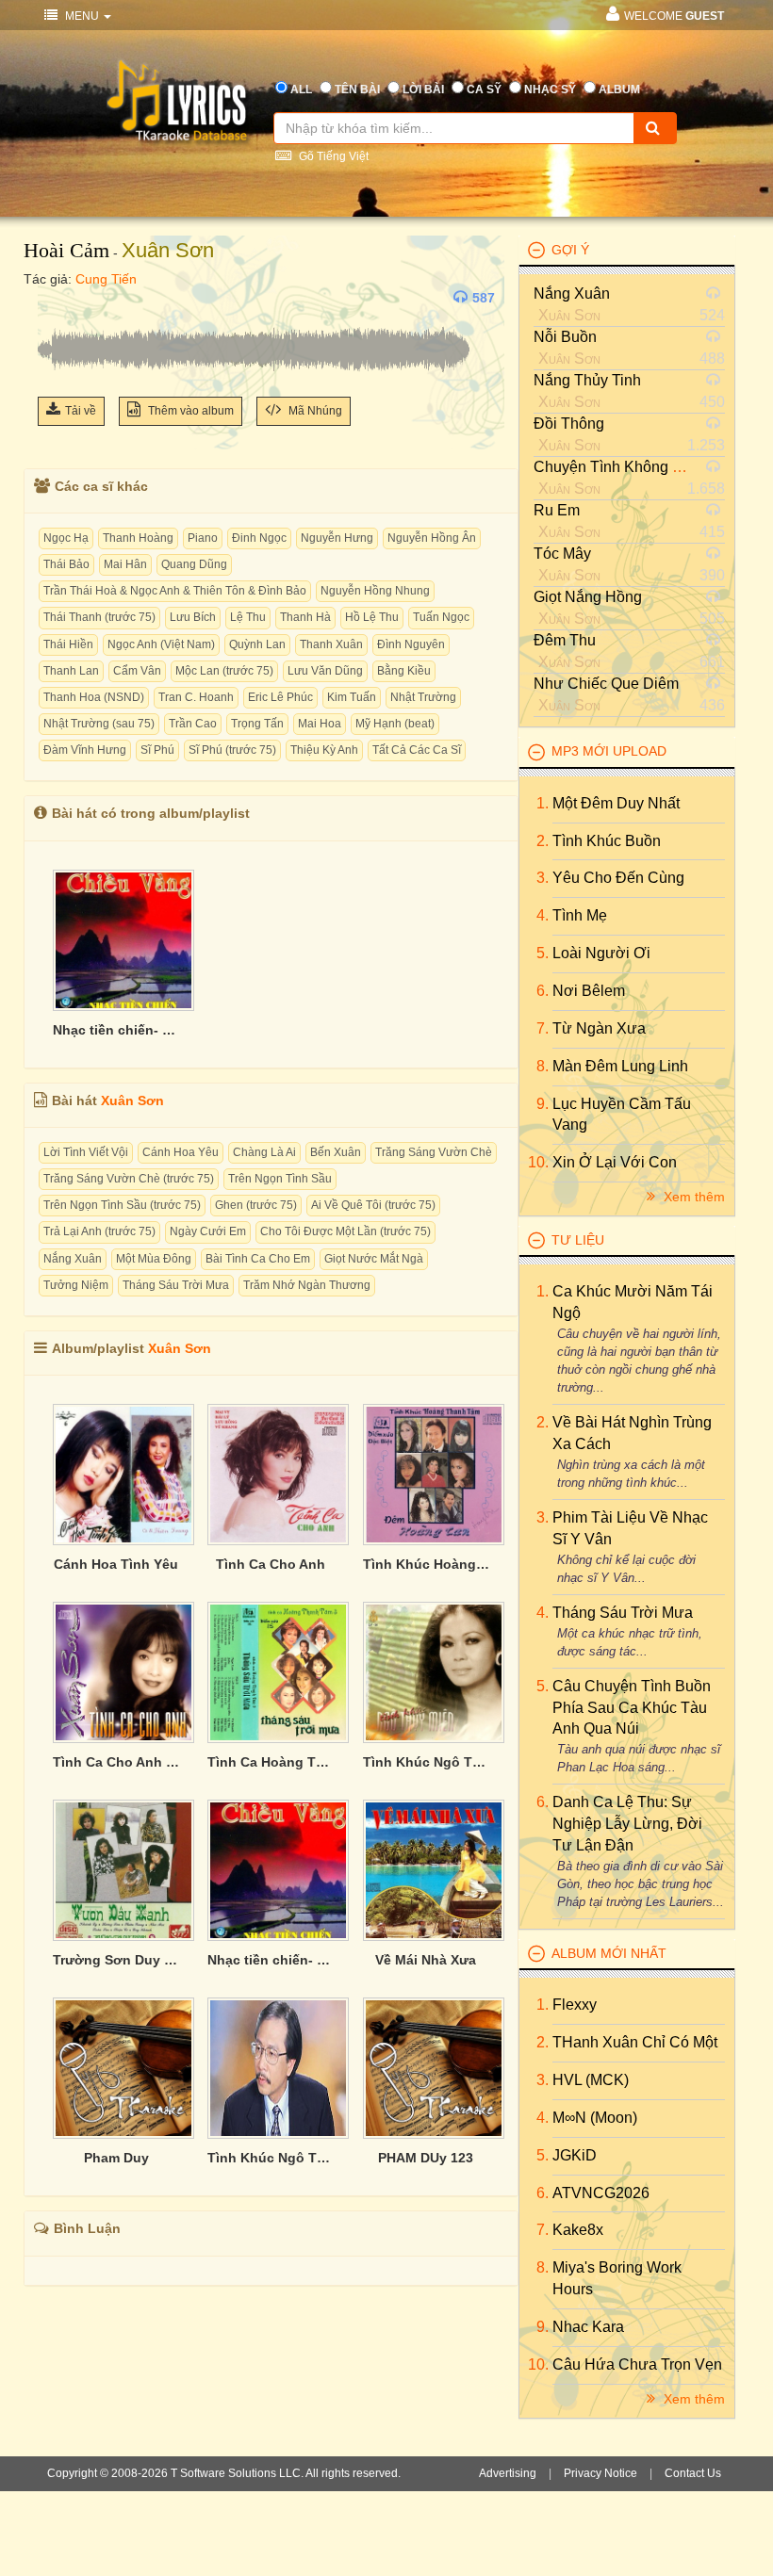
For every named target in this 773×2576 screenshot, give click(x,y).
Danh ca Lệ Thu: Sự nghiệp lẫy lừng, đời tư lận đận (627, 1824)
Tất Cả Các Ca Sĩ (417, 750)
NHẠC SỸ (550, 90)
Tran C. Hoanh (196, 697)
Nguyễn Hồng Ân (432, 538)
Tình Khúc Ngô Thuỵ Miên (426, 1762)
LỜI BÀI (423, 90)
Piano (203, 538)
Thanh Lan (71, 671)
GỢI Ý (570, 250)
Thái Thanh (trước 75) (99, 617)
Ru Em (557, 510)
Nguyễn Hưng (337, 538)
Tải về (81, 411)
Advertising (508, 2473)
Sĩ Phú (157, 750)
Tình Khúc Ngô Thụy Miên (271, 2158)
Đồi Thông (569, 424)
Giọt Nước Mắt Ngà (374, 1259)
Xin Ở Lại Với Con (615, 1162)
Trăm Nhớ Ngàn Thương (307, 1285)
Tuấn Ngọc (441, 617)
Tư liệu (578, 1240)
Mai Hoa (320, 724)
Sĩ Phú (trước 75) (232, 750)
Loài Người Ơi (601, 953)
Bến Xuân (336, 1152)
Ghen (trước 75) (256, 1205)
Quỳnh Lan (257, 644)
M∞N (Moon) (595, 2118)
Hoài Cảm (66, 250)
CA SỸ (484, 90)
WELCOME (674, 16)
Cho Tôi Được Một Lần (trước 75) (345, 1231)
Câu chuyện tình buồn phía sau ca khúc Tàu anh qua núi (632, 1708)
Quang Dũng (194, 564)
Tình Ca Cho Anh (271, 1564)
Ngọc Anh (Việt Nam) (161, 644)
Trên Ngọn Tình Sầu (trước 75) (122, 1205)
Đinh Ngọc (259, 538)
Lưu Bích (193, 617)
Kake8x (578, 2230)
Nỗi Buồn (565, 337)
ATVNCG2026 (601, 2193)
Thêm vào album (189, 411)
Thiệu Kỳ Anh (324, 750)
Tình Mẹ (580, 915)
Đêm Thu (565, 640)
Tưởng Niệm (76, 1285)
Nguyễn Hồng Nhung (375, 591)
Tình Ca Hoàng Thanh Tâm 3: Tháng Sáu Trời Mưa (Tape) (271, 1762)
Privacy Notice (600, 2473)
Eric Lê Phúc (280, 697)
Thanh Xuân (331, 644)
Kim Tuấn (352, 697)
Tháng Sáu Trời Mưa (176, 1285)
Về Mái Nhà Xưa (426, 1960)
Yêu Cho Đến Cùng (618, 878)
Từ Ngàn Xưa (599, 1028)
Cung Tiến (106, 279)
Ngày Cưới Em (208, 1231)
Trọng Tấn (257, 724)
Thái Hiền (68, 644)
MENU (82, 16)
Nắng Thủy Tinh (587, 380)
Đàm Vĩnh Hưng (85, 750)
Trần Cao (193, 724)
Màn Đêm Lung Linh (620, 1066)
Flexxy (575, 2005)
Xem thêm (692, 1197)
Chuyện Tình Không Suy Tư (628, 467)
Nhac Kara (588, 2327)
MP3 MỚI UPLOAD (609, 751)
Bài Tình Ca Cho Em (258, 1259)
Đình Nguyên (411, 644)
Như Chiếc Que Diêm (606, 684)
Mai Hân (125, 564)
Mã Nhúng (314, 411)
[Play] (57, 298)
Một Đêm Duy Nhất (616, 803)
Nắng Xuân (73, 1259)
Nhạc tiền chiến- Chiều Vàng (116, 1030)
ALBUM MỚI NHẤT (609, 1953)
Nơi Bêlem (589, 991)
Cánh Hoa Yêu (181, 1152)
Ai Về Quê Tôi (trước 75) (373, 1205)
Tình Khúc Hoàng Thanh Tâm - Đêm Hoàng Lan (426, 1564)
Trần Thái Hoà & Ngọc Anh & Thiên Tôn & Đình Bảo (175, 591)
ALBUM (619, 90)
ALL (301, 90)
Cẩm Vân (137, 671)
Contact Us (693, 2473)
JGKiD (575, 2155)
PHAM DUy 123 (426, 2158)
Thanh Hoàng (138, 538)
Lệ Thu (248, 617)
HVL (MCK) (591, 2080)
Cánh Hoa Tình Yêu (116, 1564)
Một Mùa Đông (154, 1259)
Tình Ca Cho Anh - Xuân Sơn (116, 1762)
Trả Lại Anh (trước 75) (99, 1231)
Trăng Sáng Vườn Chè (434, 1152)
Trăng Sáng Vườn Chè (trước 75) (129, 1179)
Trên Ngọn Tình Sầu (280, 1179)
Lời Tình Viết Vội (86, 1152)
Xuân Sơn (168, 250)
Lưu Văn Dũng (325, 671)
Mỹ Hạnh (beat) (395, 724)
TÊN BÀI (357, 90)
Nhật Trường (423, 697)
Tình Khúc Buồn (607, 841)
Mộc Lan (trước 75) (224, 671)
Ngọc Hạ (66, 538)
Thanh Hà (305, 617)
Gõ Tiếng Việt (332, 156)
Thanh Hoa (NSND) (94, 697)
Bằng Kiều (404, 671)
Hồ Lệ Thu (372, 617)
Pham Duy (116, 2158)
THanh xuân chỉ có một (635, 2042)
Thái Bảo (66, 564)
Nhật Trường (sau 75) (99, 724)
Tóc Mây (562, 554)
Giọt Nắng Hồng (588, 597)
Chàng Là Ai (264, 1152)
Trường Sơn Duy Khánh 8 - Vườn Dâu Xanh (116, 1960)
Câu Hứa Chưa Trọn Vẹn (637, 2364)
